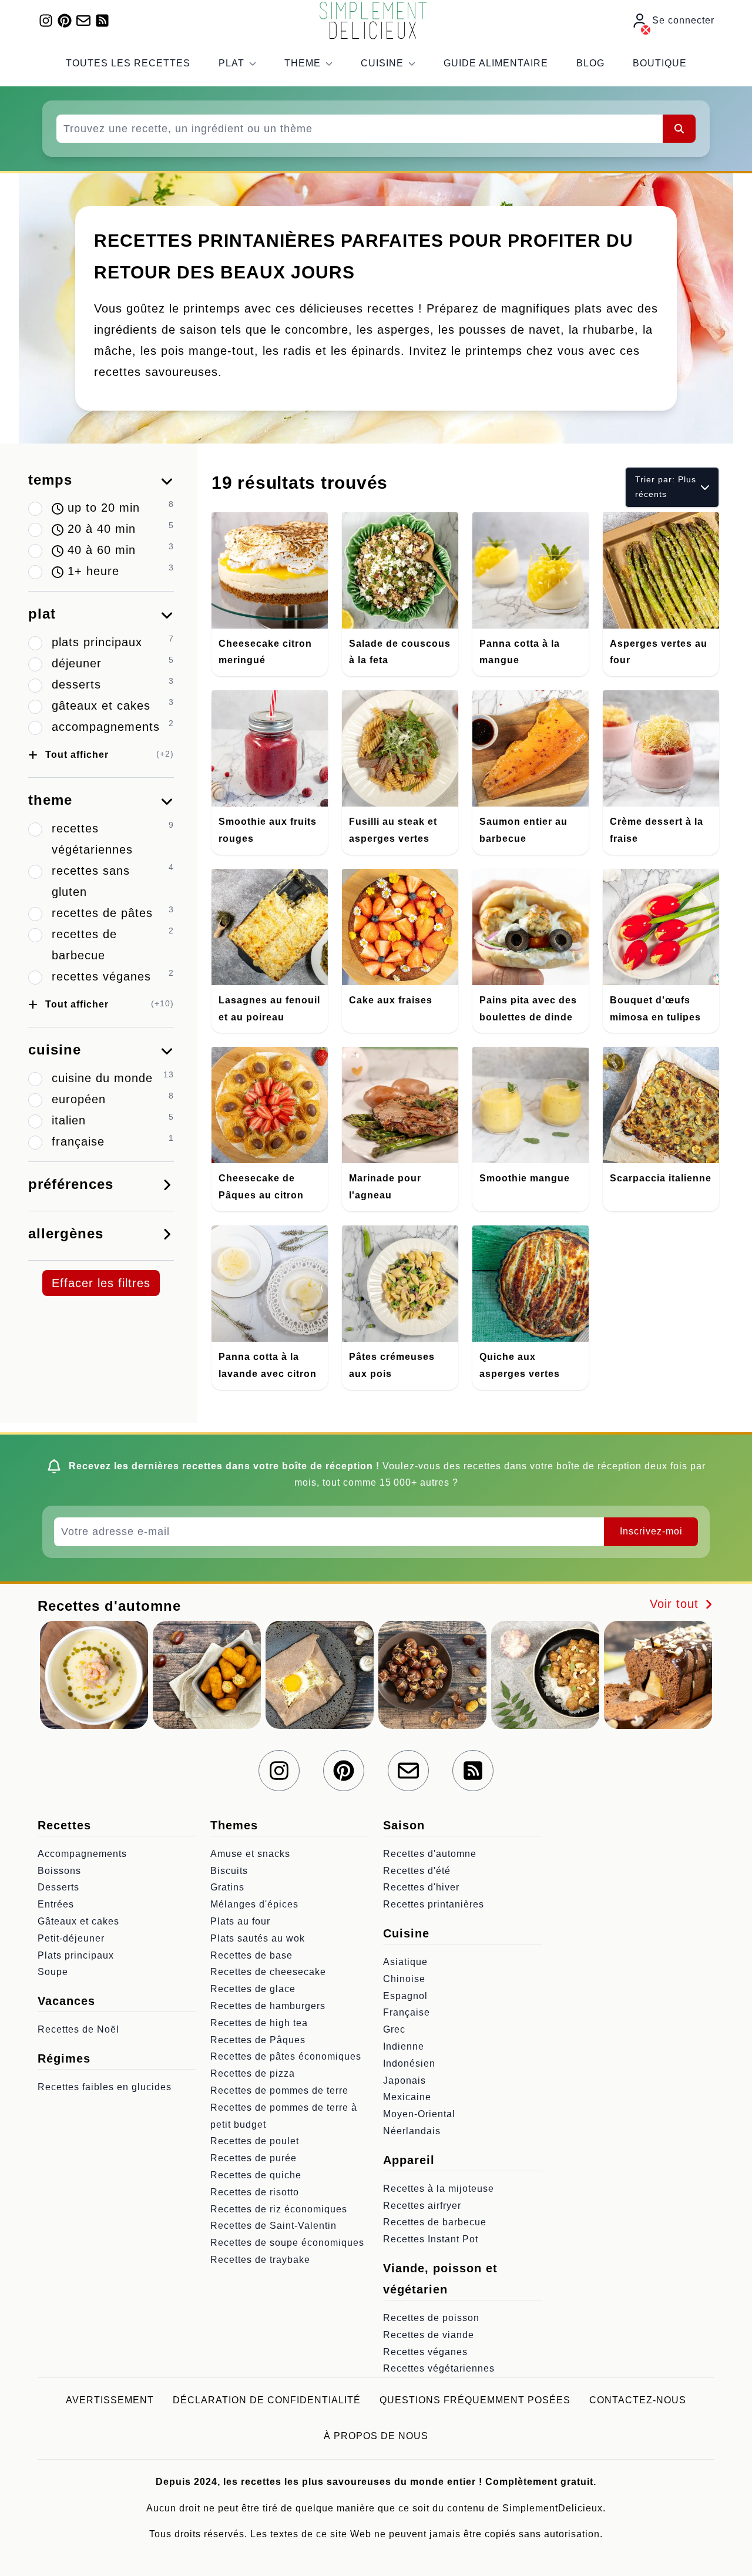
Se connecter (683, 20)
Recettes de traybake (260, 2260)
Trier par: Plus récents (666, 487)
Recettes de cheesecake (268, 1972)
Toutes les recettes (128, 63)
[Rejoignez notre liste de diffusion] (83, 21)
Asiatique (405, 1962)
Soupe (53, 1972)
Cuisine (382, 63)
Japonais (404, 2080)
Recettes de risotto (255, 2192)
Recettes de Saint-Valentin (273, 2226)
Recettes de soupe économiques (287, 2243)
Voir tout (676, 1604)
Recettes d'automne (430, 1854)
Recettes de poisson (431, 2318)
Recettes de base (251, 1955)
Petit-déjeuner (71, 1938)
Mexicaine (407, 2097)
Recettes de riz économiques (279, 2209)
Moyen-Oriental (419, 2114)
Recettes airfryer (422, 2206)
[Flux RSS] (102, 21)
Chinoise (404, 1979)
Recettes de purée (254, 2158)
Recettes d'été (417, 1871)
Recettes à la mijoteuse (439, 2189)
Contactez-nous (638, 2400)
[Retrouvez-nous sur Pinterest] (65, 21)
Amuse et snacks (250, 1854)
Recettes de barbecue (435, 2222)
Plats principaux (76, 1955)
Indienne (404, 2046)
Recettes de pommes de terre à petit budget (284, 2116)
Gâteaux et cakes (78, 1921)
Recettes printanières (434, 1904)
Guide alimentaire (496, 63)
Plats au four (240, 1921)
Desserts (58, 1887)
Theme (303, 63)
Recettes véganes (425, 2352)
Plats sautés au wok (258, 1938)
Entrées (56, 1904)
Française (407, 2012)
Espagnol (405, 1996)
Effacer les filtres (101, 1283)
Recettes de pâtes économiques (286, 2056)
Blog (590, 63)
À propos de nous (376, 2436)
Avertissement (110, 2400)
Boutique (660, 63)
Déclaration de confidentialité (267, 2400)
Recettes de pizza (253, 2073)
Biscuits (229, 1871)
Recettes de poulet (255, 2141)
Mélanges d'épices (254, 1904)
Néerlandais (412, 2131)
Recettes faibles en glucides (105, 2087)
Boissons (59, 1871)
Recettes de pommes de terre (279, 2090)
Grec (394, 2029)
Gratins (227, 1887)
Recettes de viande (429, 2335)
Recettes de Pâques (258, 2040)
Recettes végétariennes (439, 2368)
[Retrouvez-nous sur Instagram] (46, 21)
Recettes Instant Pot (431, 2239)
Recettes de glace (253, 1989)
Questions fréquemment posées (475, 2400)
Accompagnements (82, 1854)
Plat (231, 63)
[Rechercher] (679, 129)
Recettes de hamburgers (268, 2006)
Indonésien (409, 2063)
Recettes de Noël (78, 2029)
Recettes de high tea (259, 2023)
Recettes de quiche (256, 2175)
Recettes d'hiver (421, 1887)
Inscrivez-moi (651, 1531)
